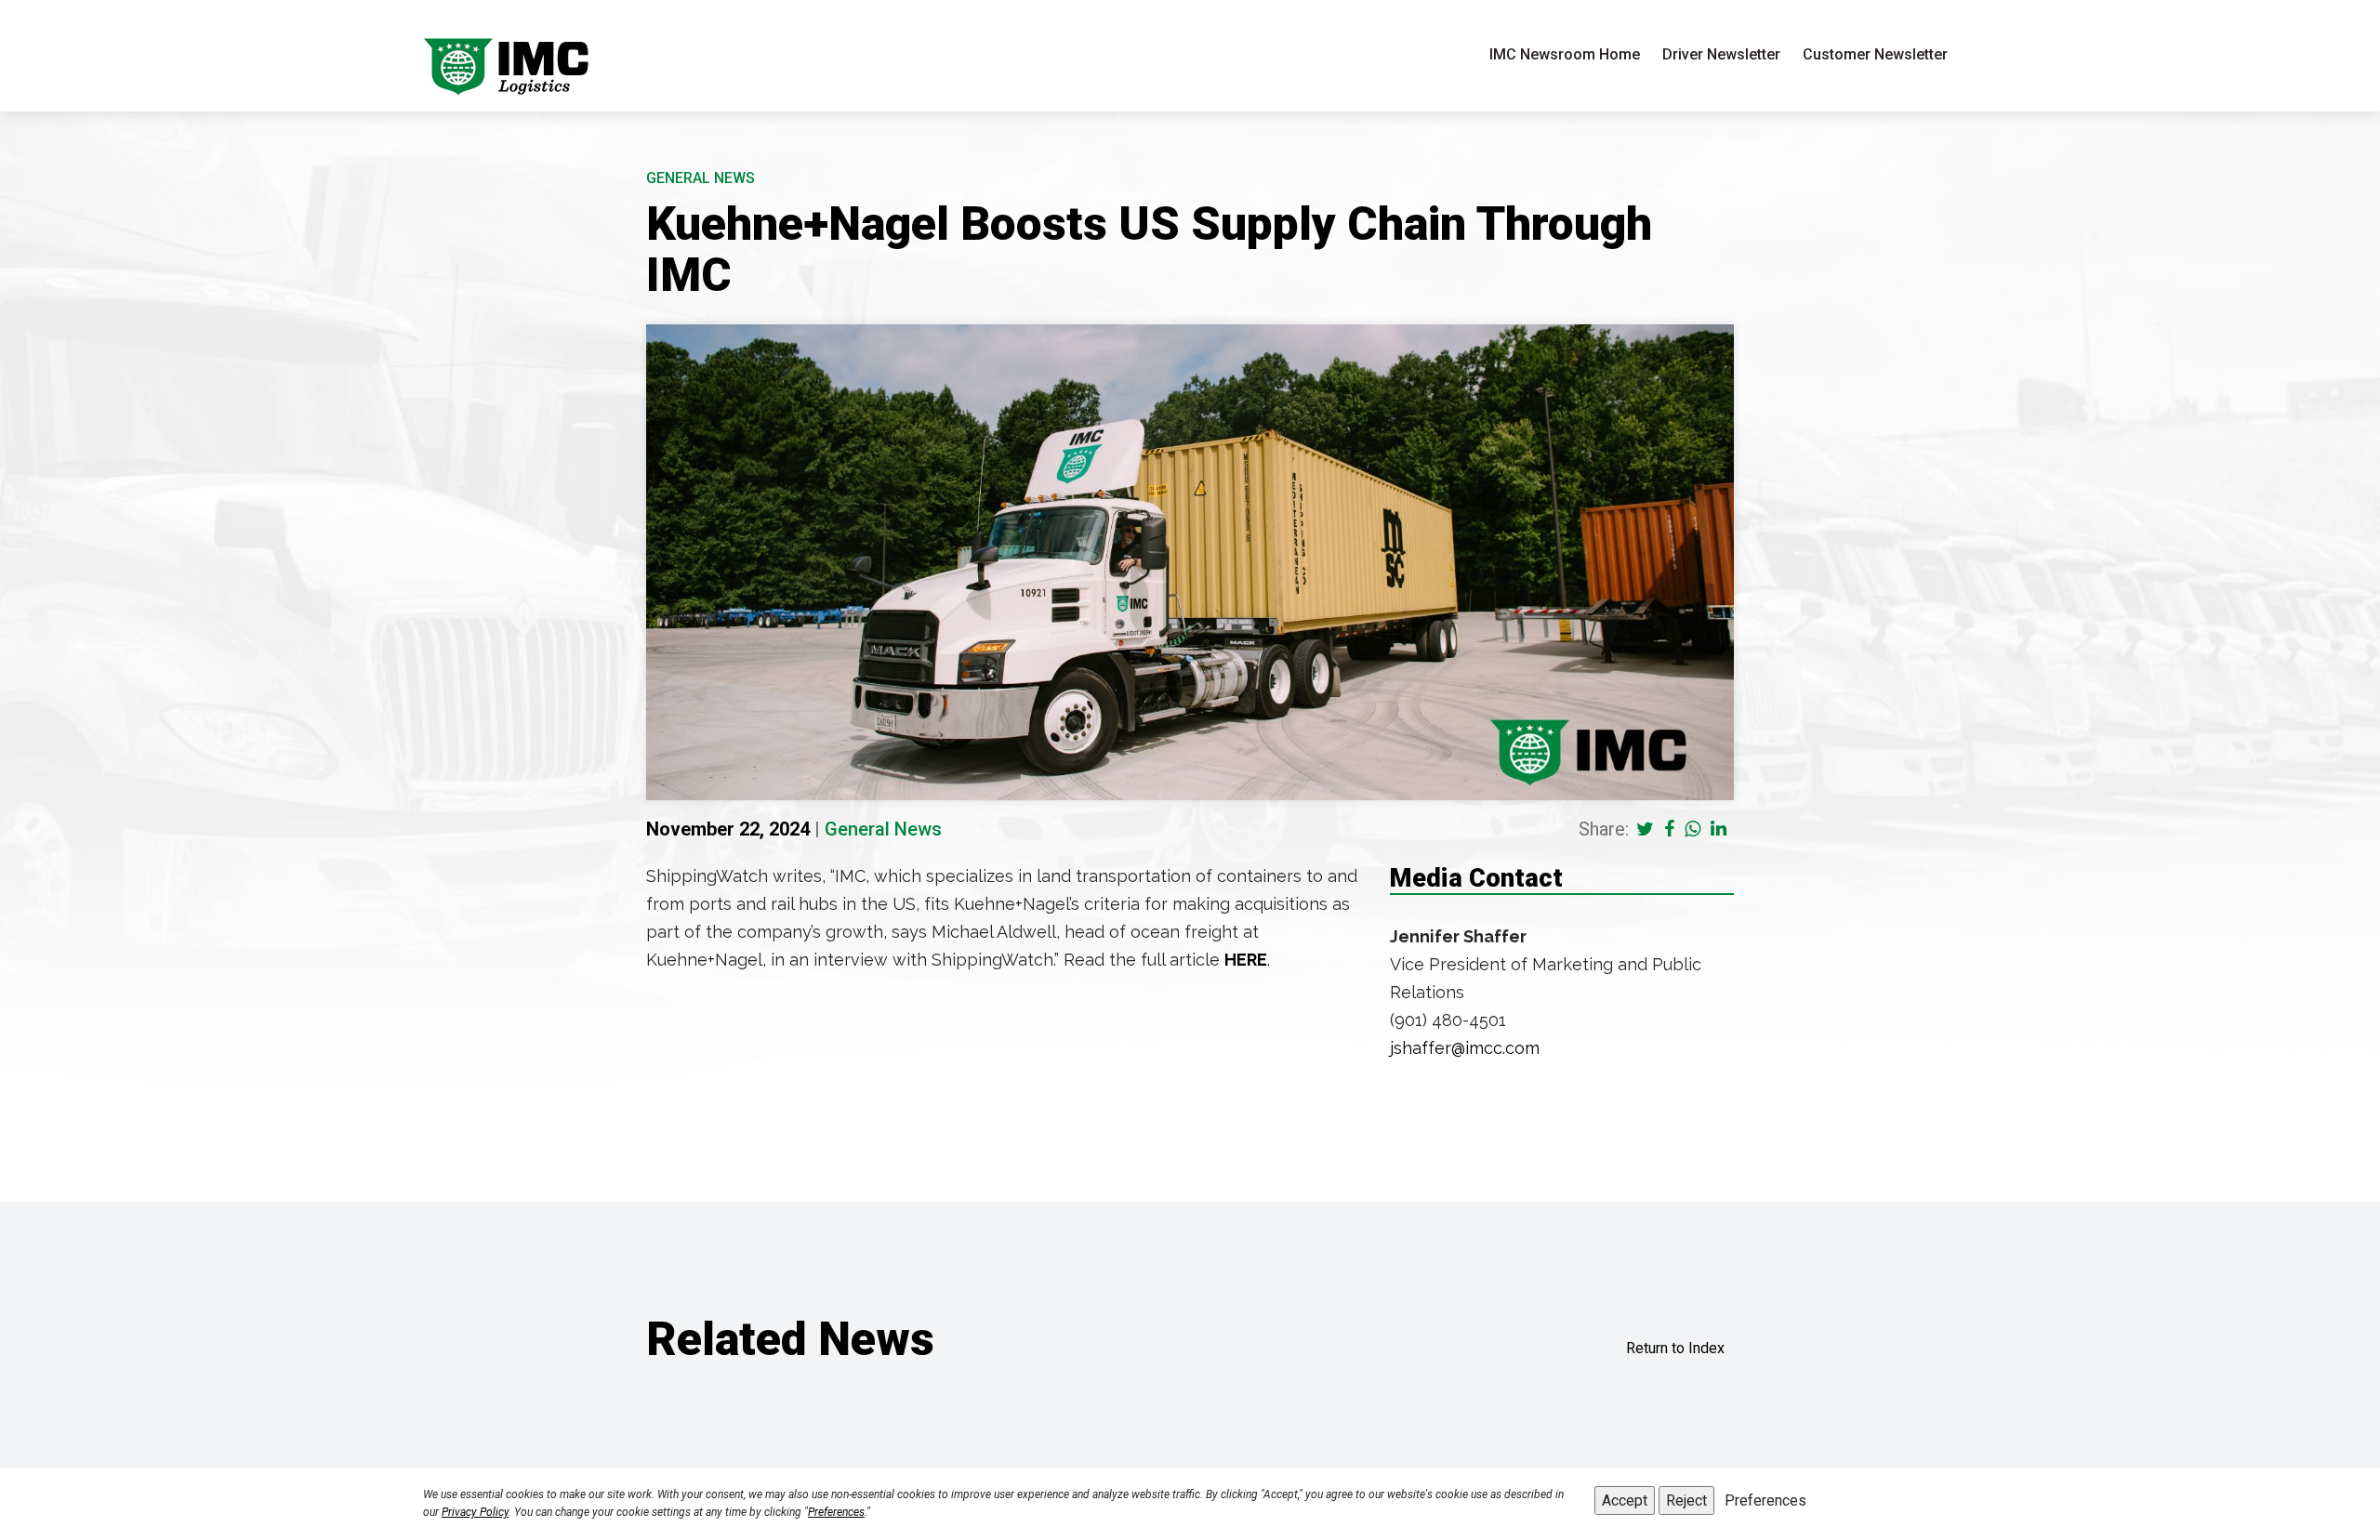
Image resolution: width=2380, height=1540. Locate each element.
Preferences (836, 1512)
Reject (1686, 1501)
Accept (1625, 1501)
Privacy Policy (475, 1512)
